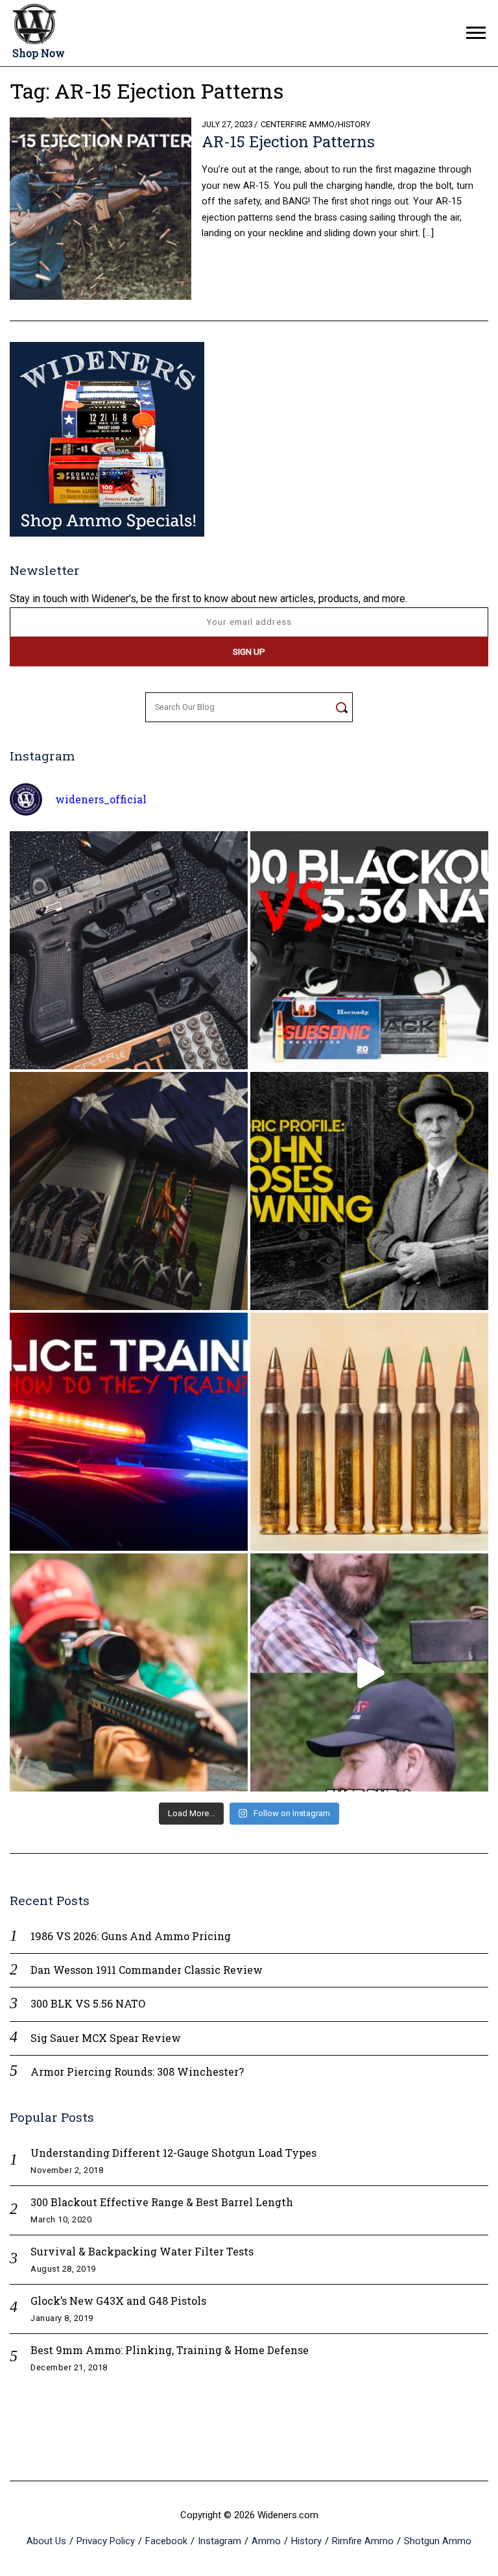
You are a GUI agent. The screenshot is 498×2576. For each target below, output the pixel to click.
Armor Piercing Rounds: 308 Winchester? (137, 2072)
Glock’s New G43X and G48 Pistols (118, 2301)
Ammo (266, 2541)
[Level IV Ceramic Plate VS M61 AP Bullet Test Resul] (369, 1672)
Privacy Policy (106, 2541)
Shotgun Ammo (438, 2541)
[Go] (341, 707)
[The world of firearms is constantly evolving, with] (369, 1432)
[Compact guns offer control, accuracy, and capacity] (129, 950)
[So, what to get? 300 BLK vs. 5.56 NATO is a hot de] (369, 950)
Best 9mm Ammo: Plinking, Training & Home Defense (170, 2350)
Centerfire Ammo (298, 124)
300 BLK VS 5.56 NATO (88, 2003)
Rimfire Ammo (363, 2541)
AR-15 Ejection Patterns (288, 141)
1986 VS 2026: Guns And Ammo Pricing (131, 1936)
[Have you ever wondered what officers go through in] (129, 1432)
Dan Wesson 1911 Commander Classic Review (147, 1970)
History (354, 124)
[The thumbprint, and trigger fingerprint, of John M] (369, 1191)
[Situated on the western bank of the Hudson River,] (129, 1191)
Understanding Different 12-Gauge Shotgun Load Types (173, 2153)
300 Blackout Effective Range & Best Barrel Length (162, 2202)
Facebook (166, 2541)
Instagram (219, 2541)
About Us (46, 2541)
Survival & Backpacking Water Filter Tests (142, 2251)
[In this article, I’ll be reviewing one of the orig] (129, 1672)
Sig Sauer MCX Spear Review (106, 2038)
